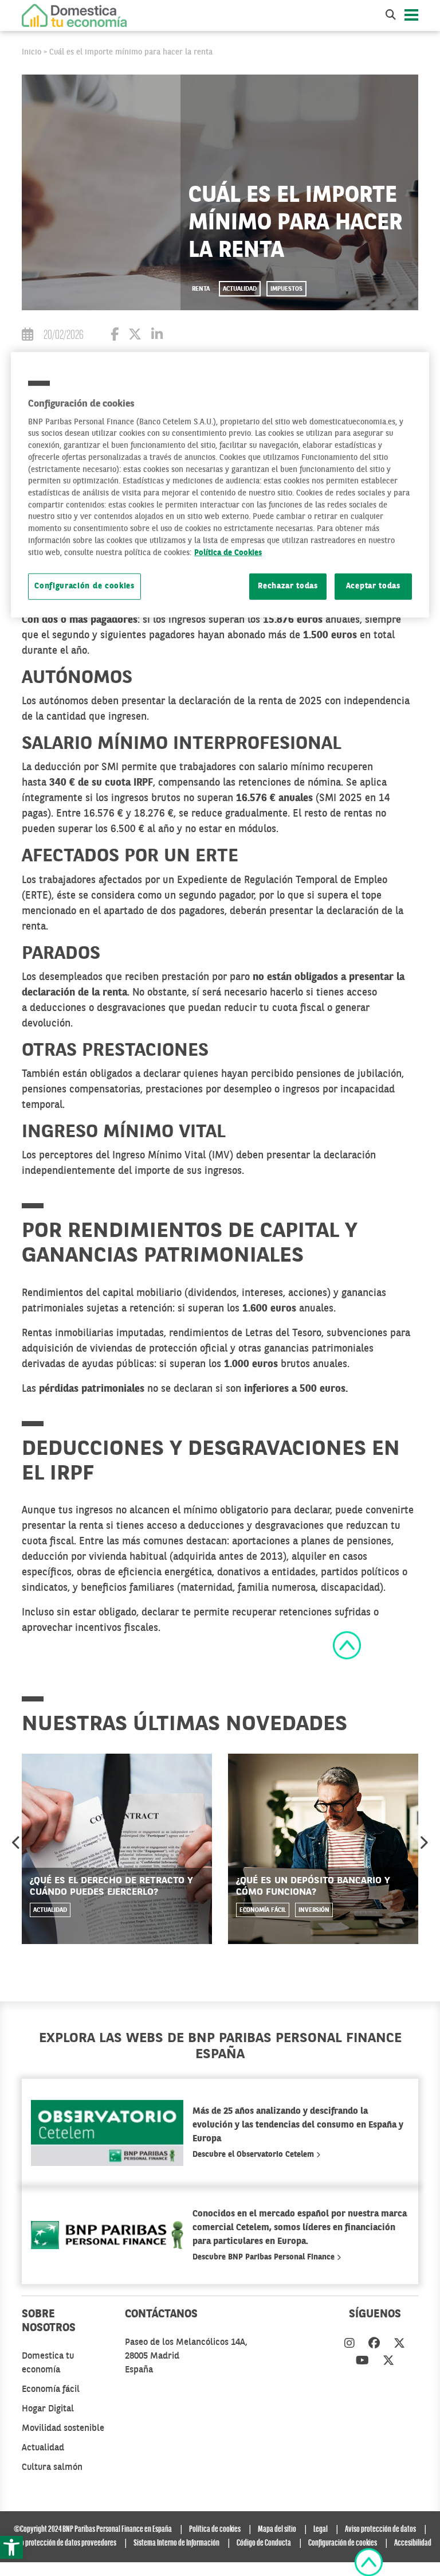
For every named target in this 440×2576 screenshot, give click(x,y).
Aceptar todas (373, 586)
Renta (201, 289)
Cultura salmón (52, 2468)
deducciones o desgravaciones (98, 1008)
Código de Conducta (264, 2543)
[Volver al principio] (347, 1645)
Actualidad (240, 289)
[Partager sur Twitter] (135, 336)
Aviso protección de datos (380, 2530)
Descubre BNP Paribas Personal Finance (265, 2257)
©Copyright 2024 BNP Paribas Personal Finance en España (93, 2530)
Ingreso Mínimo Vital (159, 1156)
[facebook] (374, 2344)
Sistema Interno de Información (176, 2543)
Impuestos (286, 289)
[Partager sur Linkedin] (157, 336)
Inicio (32, 52)
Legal (321, 2530)
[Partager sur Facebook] (115, 336)
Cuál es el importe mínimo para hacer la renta (131, 52)
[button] (11, 2547)
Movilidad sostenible (63, 2429)
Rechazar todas (288, 586)
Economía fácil (263, 1910)
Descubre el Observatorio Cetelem (254, 2155)
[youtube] (362, 2362)
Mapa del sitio (277, 2530)
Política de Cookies (228, 553)
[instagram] (349, 2344)
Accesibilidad (413, 2543)
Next (423, 1843)
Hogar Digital (48, 2409)
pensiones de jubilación (349, 1074)
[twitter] (399, 2344)
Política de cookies (215, 2530)
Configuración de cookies (85, 586)
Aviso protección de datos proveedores (63, 2543)
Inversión (314, 1910)
